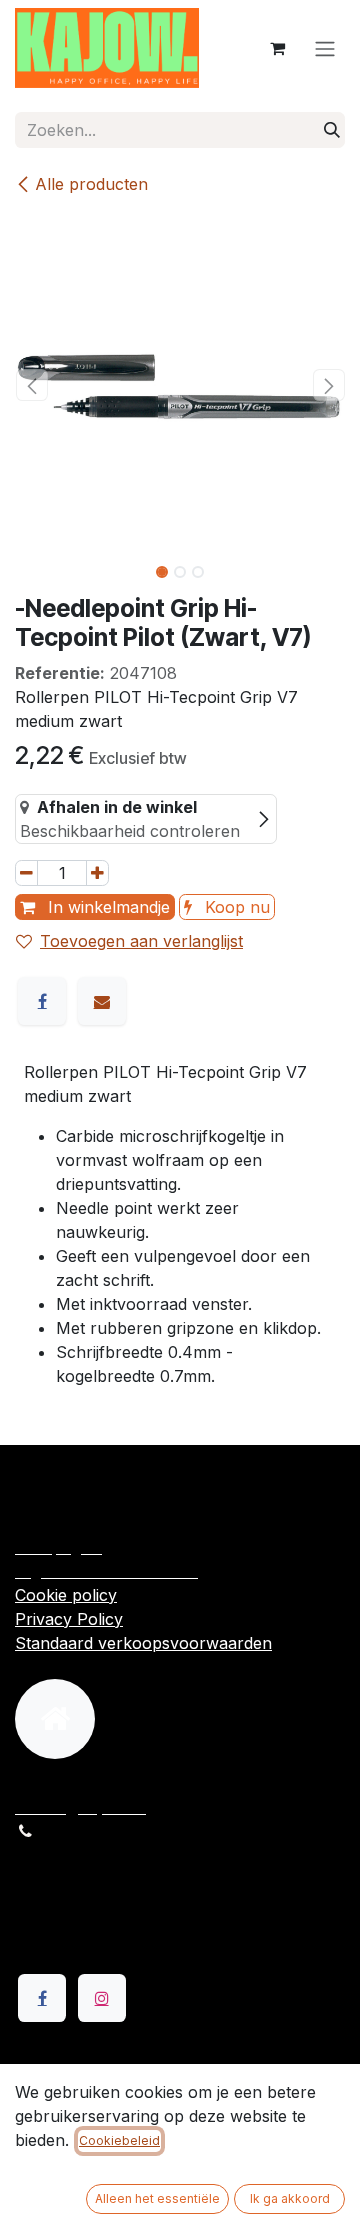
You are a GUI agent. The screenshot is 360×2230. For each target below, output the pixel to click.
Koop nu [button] (235, 907)
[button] (31, 385)
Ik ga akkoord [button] (290, 2198)
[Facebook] (42, 1001)
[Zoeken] (332, 130)
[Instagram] (102, 1998)
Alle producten (91, 184)
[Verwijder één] (26, 873)
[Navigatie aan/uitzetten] (325, 48)
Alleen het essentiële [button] (157, 2198)
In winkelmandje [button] (106, 907)
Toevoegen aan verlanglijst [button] (141, 941)
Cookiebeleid (119, 2140)
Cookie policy (66, 1595)
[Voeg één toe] (97, 873)
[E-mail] (102, 1001)
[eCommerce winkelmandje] (277, 48)
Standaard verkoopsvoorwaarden (143, 1643)
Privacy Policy (69, 1619)
